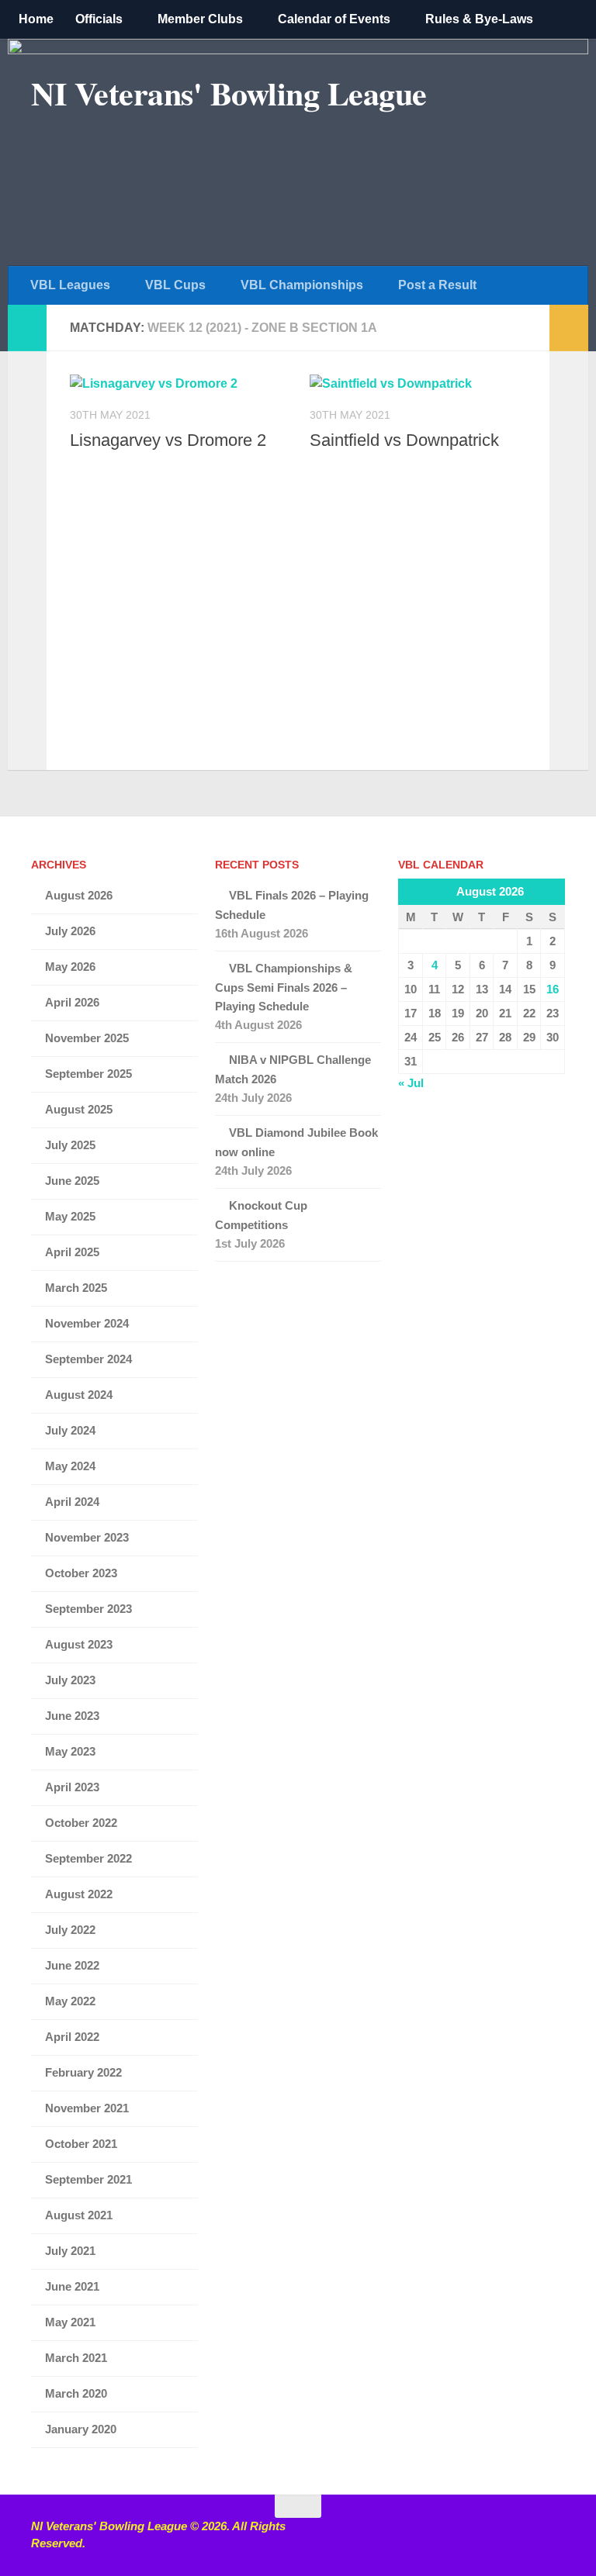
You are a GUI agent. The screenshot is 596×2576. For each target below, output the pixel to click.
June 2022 (72, 1965)
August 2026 (79, 895)
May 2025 (70, 1216)
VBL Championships (302, 285)
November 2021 (87, 2108)
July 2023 (70, 1680)
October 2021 (81, 2144)
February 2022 (83, 2072)
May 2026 (70, 967)
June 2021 (72, 2286)
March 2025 (76, 1288)
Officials (99, 19)
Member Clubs (200, 19)
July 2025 (70, 1145)
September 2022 (88, 1858)
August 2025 (79, 1109)
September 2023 (88, 1609)
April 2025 (72, 1252)
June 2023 (72, 1716)
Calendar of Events (334, 19)
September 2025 (88, 1074)
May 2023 (70, 1751)
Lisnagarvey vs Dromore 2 (168, 440)
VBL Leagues (70, 285)
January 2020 (81, 2429)
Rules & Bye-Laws (479, 19)
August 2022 (79, 1894)
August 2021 (79, 2215)
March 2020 (76, 2393)
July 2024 (70, 1430)
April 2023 (72, 1787)
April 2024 (72, 1502)
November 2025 (87, 1038)
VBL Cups (175, 285)
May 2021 (70, 2322)
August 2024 (79, 1395)
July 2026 (70, 931)
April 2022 (72, 2037)
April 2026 (72, 1002)
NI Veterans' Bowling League (229, 93)
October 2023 (81, 1573)
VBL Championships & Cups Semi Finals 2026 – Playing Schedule (284, 987)
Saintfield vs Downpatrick (404, 440)
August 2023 (79, 1644)
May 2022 (70, 2001)
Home (36, 19)
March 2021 (76, 2358)
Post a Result (437, 285)
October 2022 (81, 1823)
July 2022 (70, 1930)
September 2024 (88, 1359)
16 (553, 989)
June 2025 (72, 1181)
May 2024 (70, 1466)
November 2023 (87, 1537)
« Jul (411, 1083)
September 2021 (88, 2179)
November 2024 (87, 1323)
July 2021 (70, 2251)
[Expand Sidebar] (27, 328)
